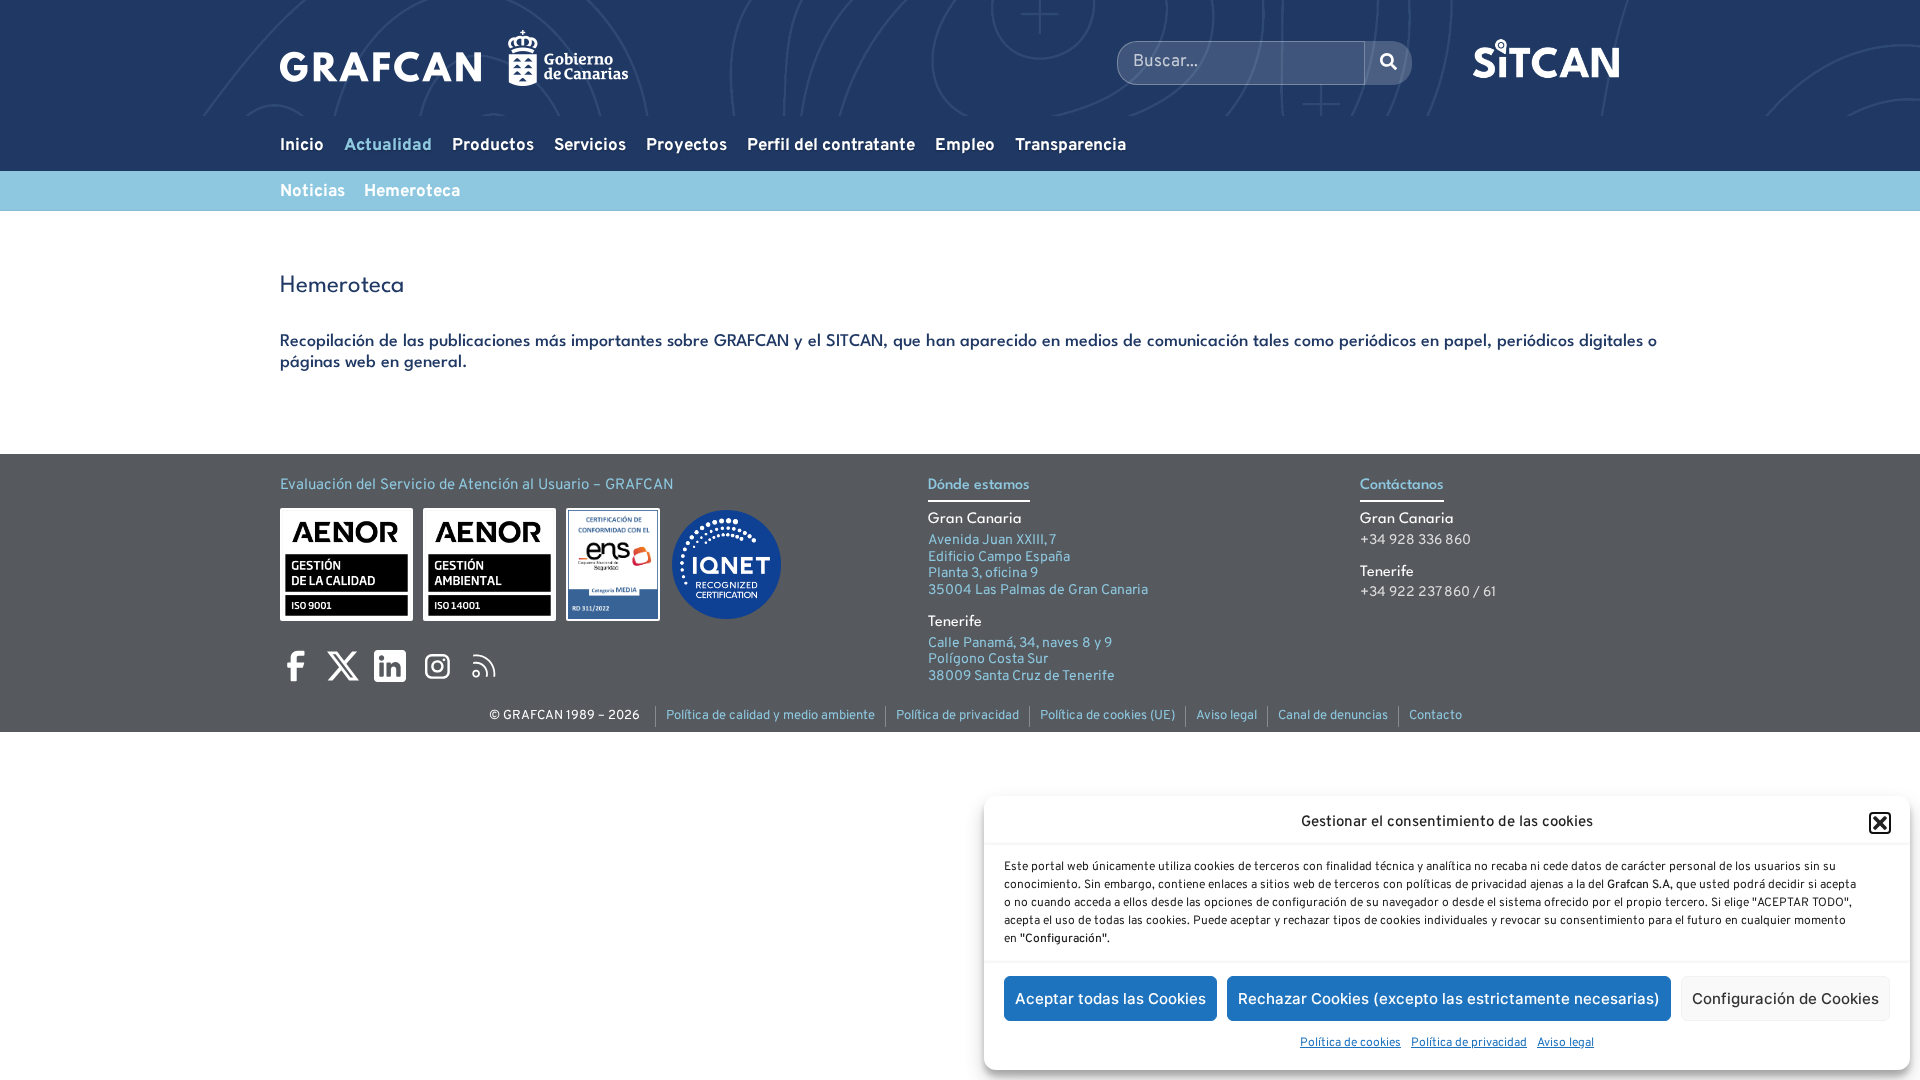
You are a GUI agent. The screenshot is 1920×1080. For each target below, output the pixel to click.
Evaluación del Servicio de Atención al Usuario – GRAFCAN (477, 485)
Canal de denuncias (1333, 716)
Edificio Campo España (999, 557)
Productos (493, 146)
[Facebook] (296, 666)
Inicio (302, 146)
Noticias (312, 192)
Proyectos (686, 146)
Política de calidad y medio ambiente (770, 716)
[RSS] (484, 666)
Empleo (965, 146)
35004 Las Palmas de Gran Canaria (1038, 590)
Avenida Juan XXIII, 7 (992, 540)
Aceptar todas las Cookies (1110, 998)
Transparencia (1070, 146)
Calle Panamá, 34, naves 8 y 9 (1020, 643)
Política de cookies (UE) (1107, 716)
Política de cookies (1350, 1043)
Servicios (590, 146)
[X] (343, 666)
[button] (1880, 823)
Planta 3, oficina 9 (983, 573)
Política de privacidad (1469, 1043)
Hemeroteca (412, 192)
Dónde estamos (979, 485)
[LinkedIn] (390, 666)
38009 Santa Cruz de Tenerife (1021, 676)
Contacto (1435, 716)
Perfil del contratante (831, 146)
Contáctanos (1402, 485)
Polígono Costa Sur (988, 659)
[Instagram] (437, 666)
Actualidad (388, 146)
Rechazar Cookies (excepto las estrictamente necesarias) (1449, 998)
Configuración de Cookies (1785, 998)
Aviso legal (1565, 1043)
